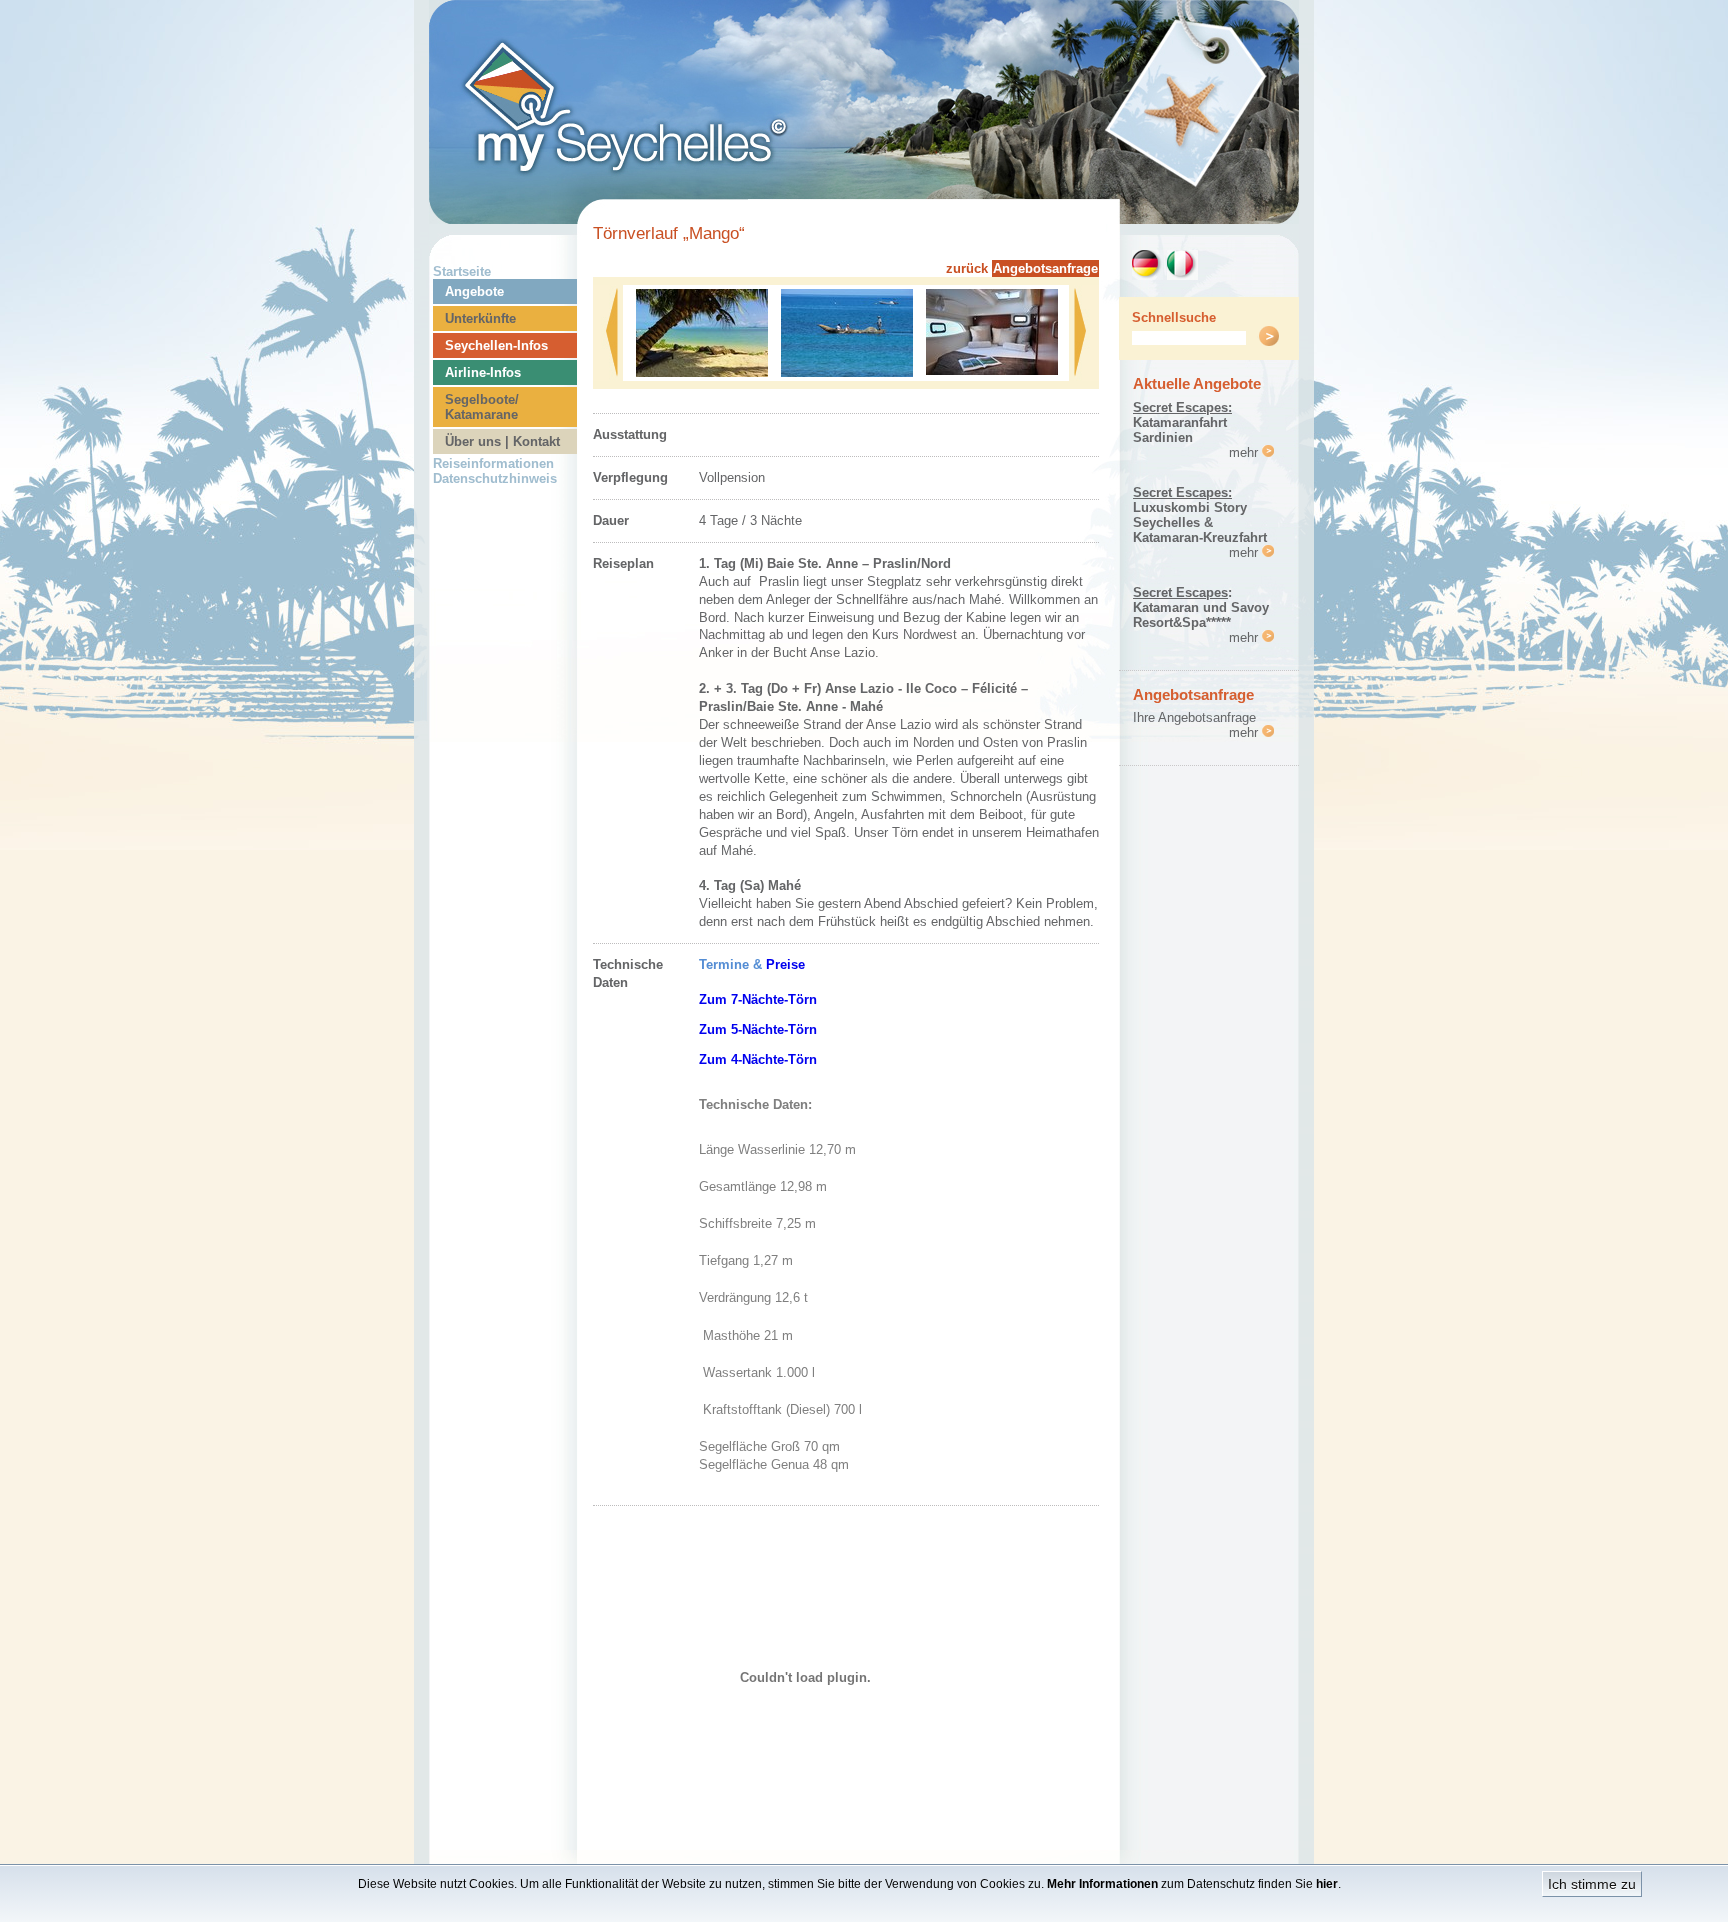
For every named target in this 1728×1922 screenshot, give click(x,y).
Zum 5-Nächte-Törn (758, 1029)
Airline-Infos (483, 372)
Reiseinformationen (493, 463)
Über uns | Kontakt (502, 441)
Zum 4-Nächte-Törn (758, 1059)
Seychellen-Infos (496, 345)
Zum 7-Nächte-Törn (758, 999)
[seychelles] (864, 218)
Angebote (474, 291)
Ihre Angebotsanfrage (1194, 717)
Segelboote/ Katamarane (482, 407)
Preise (785, 964)
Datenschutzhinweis (495, 478)
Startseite (462, 271)
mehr (1245, 452)
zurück (967, 268)
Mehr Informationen (1102, 1884)
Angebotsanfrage (1045, 268)
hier (1327, 1884)
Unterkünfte (480, 318)
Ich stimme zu (1592, 1884)
